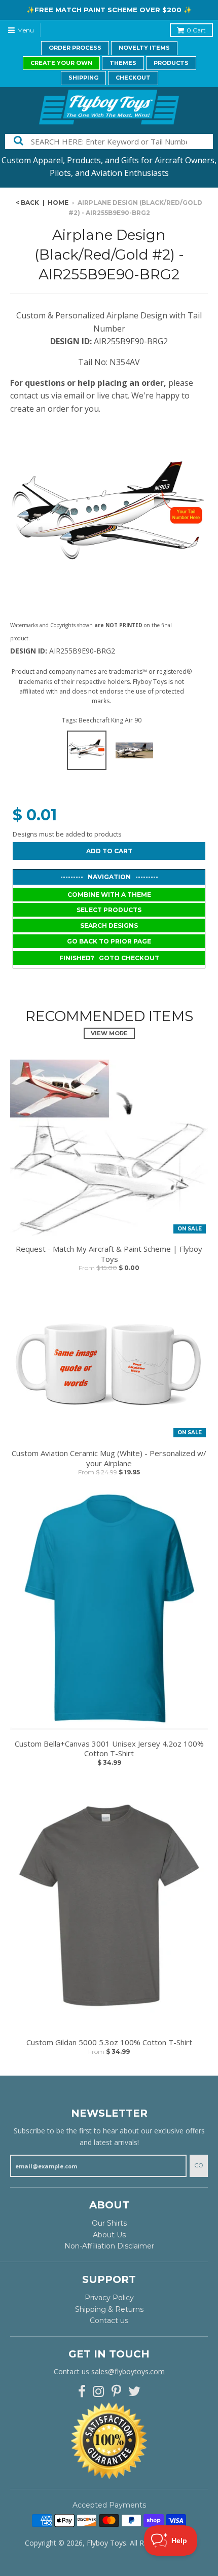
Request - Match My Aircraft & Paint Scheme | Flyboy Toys (109, 1254)
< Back (27, 203)
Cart (196, 30)
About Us (109, 2235)
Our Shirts (109, 2223)
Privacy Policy (109, 2298)
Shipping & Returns (109, 2309)
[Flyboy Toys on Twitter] (134, 2392)
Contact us (109, 2320)
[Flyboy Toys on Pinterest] (116, 2392)
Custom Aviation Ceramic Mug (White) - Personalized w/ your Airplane (109, 1458)
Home (58, 203)
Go (199, 2165)
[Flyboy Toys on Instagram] (99, 2392)
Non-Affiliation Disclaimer (109, 2246)
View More (109, 1033)
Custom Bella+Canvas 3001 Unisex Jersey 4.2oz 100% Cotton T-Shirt (109, 1749)
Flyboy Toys (106, 2543)
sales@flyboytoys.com (128, 2371)
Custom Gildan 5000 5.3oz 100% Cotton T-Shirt (109, 2042)
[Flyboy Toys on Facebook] (82, 2392)
